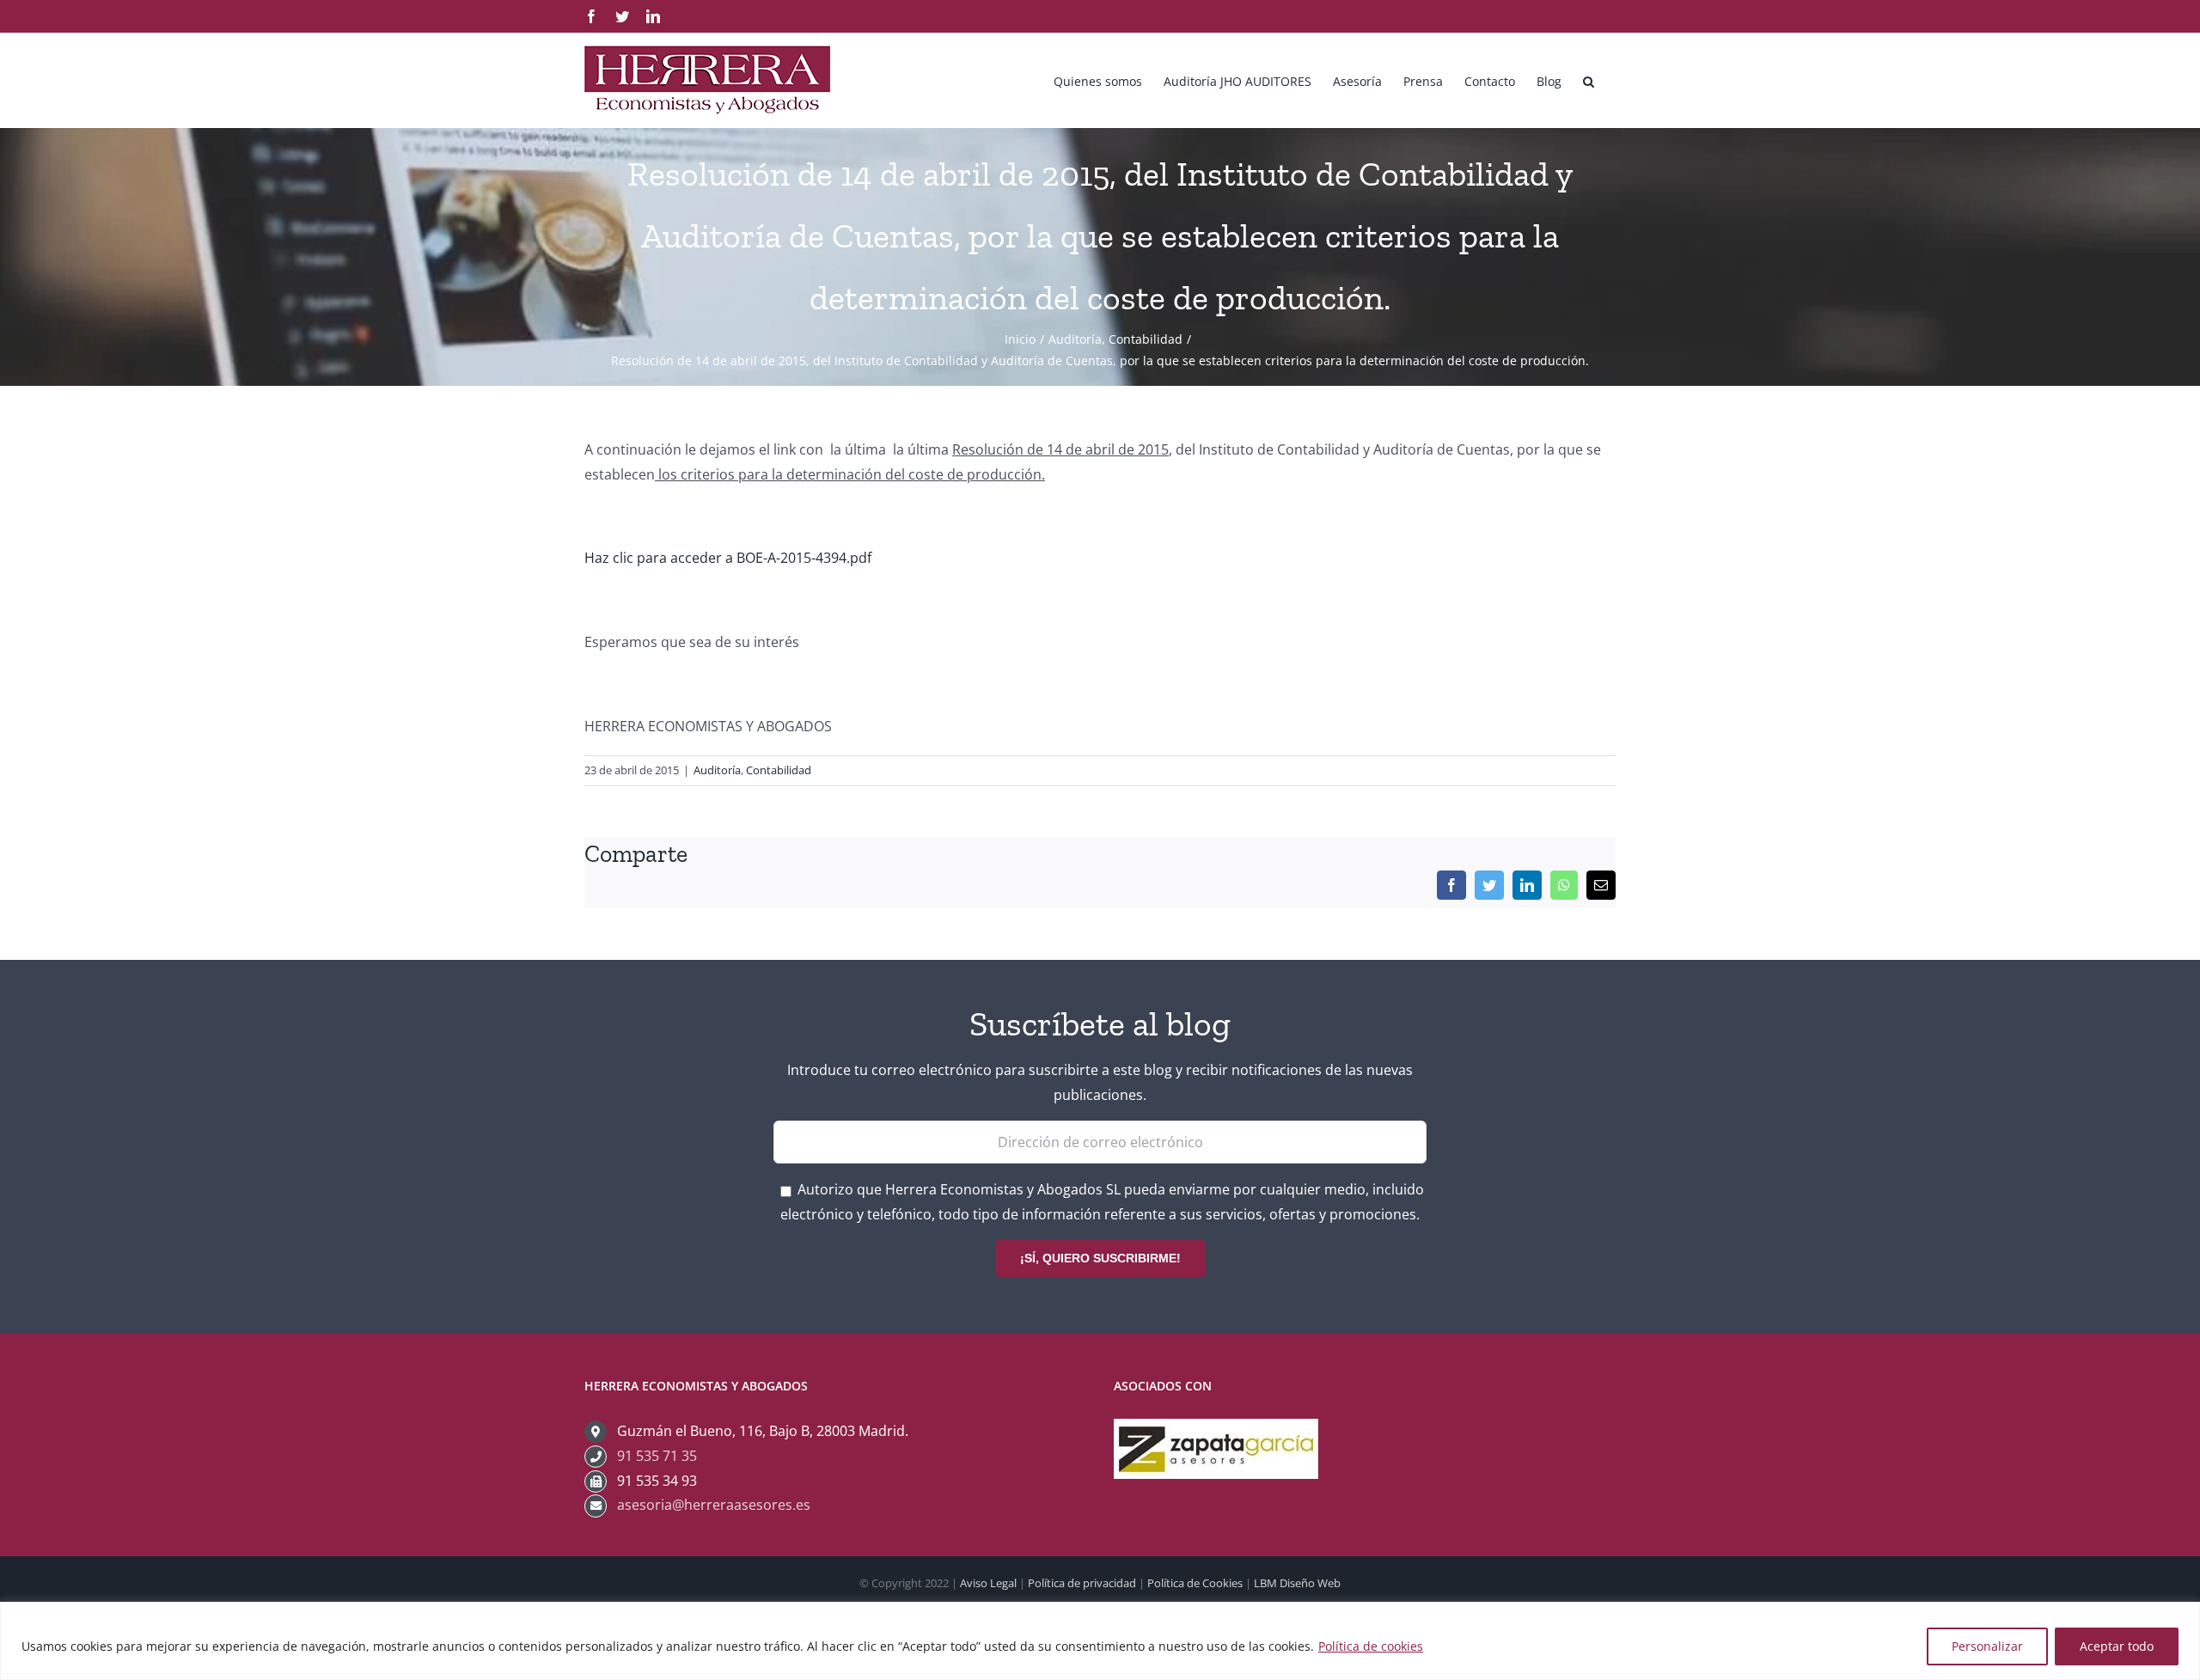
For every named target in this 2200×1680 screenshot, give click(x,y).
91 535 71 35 (657, 1456)
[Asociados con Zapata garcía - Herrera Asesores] (1216, 1431)
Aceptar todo (2117, 1646)
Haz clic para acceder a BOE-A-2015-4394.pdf (728, 558)
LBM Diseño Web (1297, 1583)
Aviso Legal (988, 1583)
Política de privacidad (1082, 1583)
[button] (1589, 80)
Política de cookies (1371, 1646)
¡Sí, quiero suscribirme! (1100, 1258)
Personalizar (1987, 1646)
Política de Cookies (1195, 1583)
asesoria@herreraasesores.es (714, 1505)
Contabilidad (779, 770)
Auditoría (717, 770)
